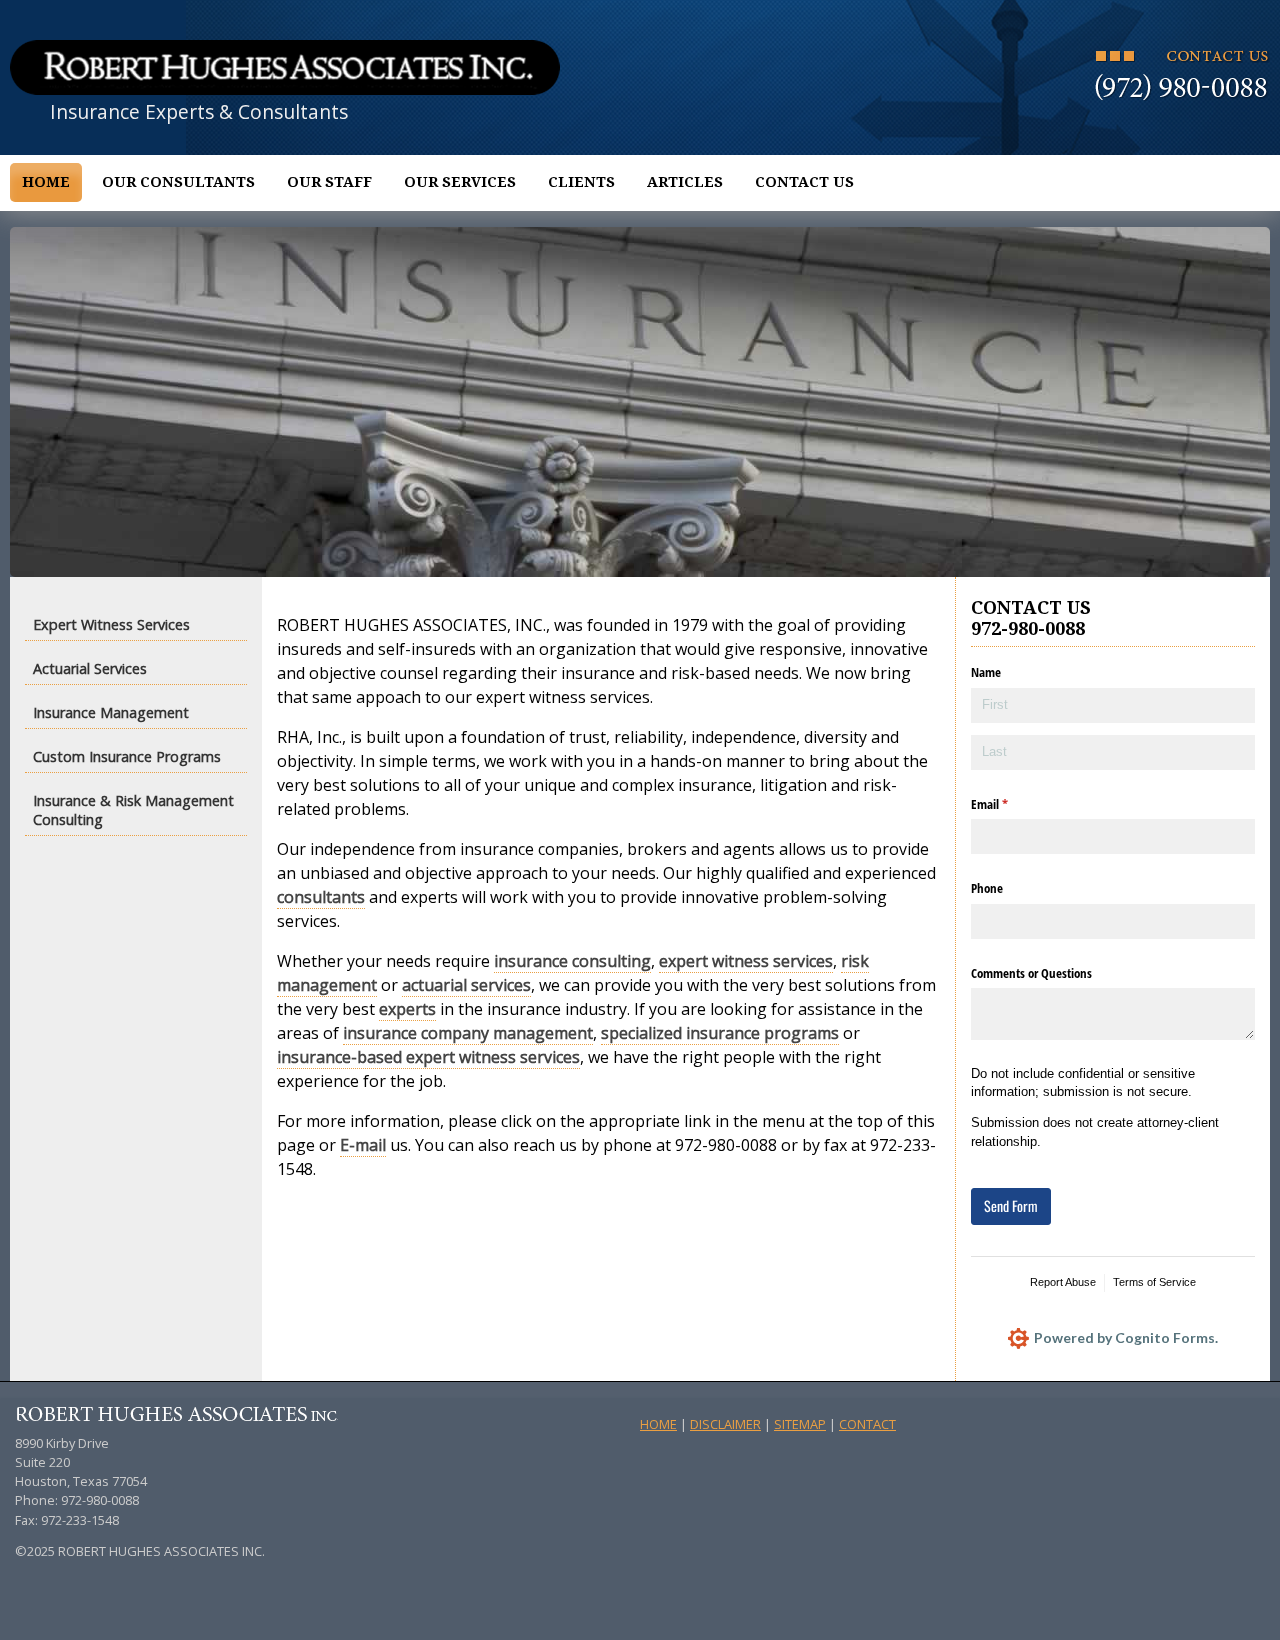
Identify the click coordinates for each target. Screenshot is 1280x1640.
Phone (987, 888)
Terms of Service (1154, 1282)
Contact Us (804, 182)
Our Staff (329, 182)
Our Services (460, 182)
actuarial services (466, 985)
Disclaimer (725, 1424)
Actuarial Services (90, 668)
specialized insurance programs (720, 1033)
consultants (321, 897)
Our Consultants (178, 182)
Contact (867, 1424)
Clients (581, 182)
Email (1010, 804)
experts (407, 1009)
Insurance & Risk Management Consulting (133, 810)
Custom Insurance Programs (127, 756)
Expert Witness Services (111, 624)
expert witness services (746, 961)
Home (46, 182)
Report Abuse (1063, 1282)
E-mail (363, 1145)
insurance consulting (572, 961)
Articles (685, 182)
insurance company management (468, 1033)
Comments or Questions (1031, 972)
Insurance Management (111, 712)
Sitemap (800, 1424)
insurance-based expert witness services (428, 1057)
